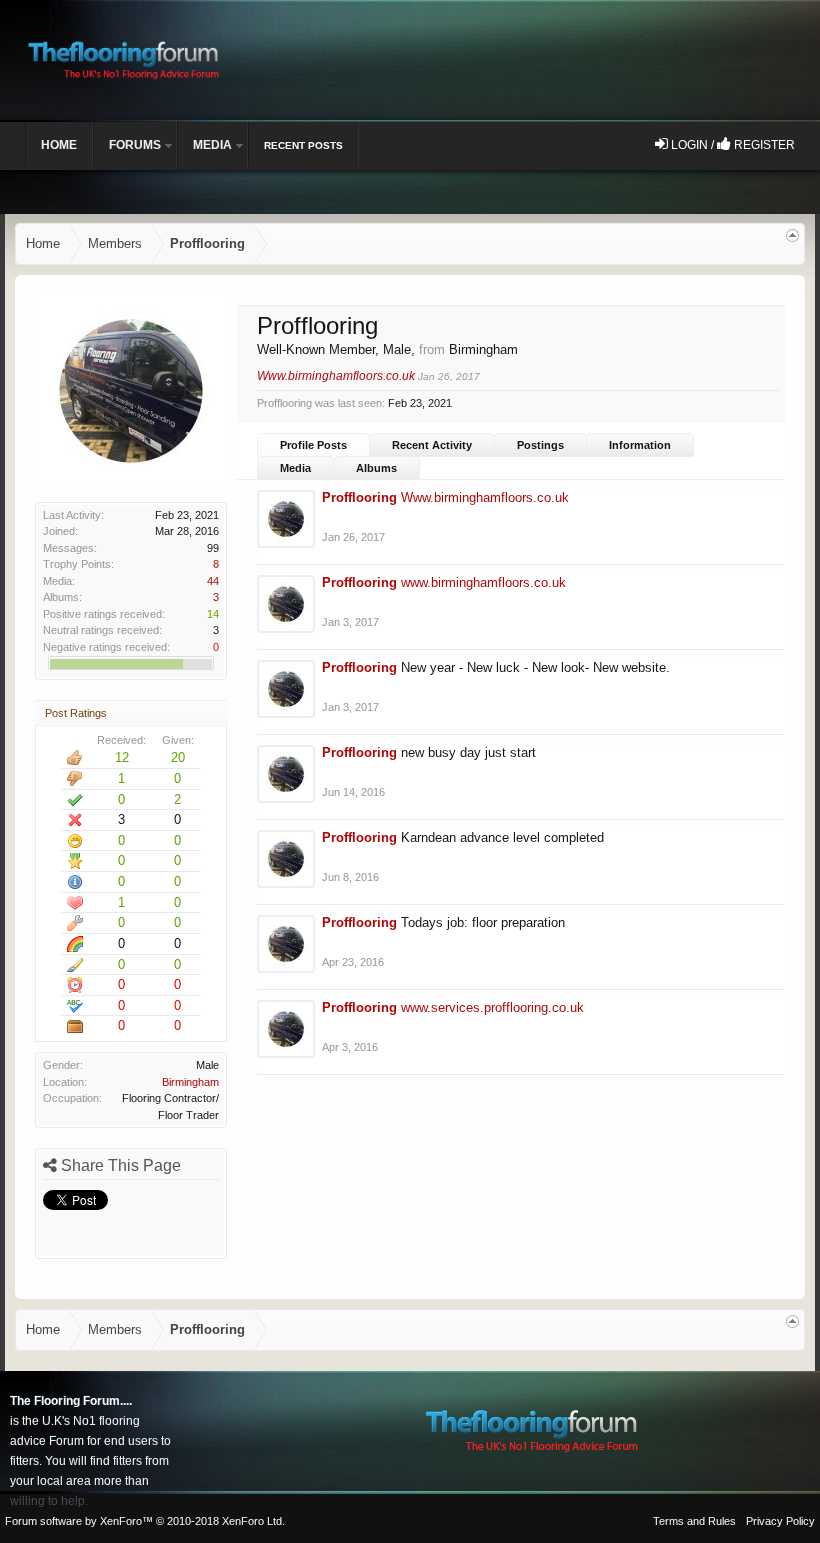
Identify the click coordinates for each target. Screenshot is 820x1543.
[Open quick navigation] (792, 235)
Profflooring (359, 497)
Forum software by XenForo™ (145, 1521)
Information (640, 445)
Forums (135, 145)
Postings (540, 445)
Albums (376, 468)
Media (295, 468)
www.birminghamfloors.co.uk (483, 582)
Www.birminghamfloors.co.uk (336, 376)
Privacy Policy (780, 1521)
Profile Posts (313, 445)
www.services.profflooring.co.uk (492, 1007)
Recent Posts (303, 145)
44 (213, 581)
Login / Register (731, 145)
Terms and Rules (694, 1521)
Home (59, 145)
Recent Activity (432, 445)
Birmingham (190, 1082)
